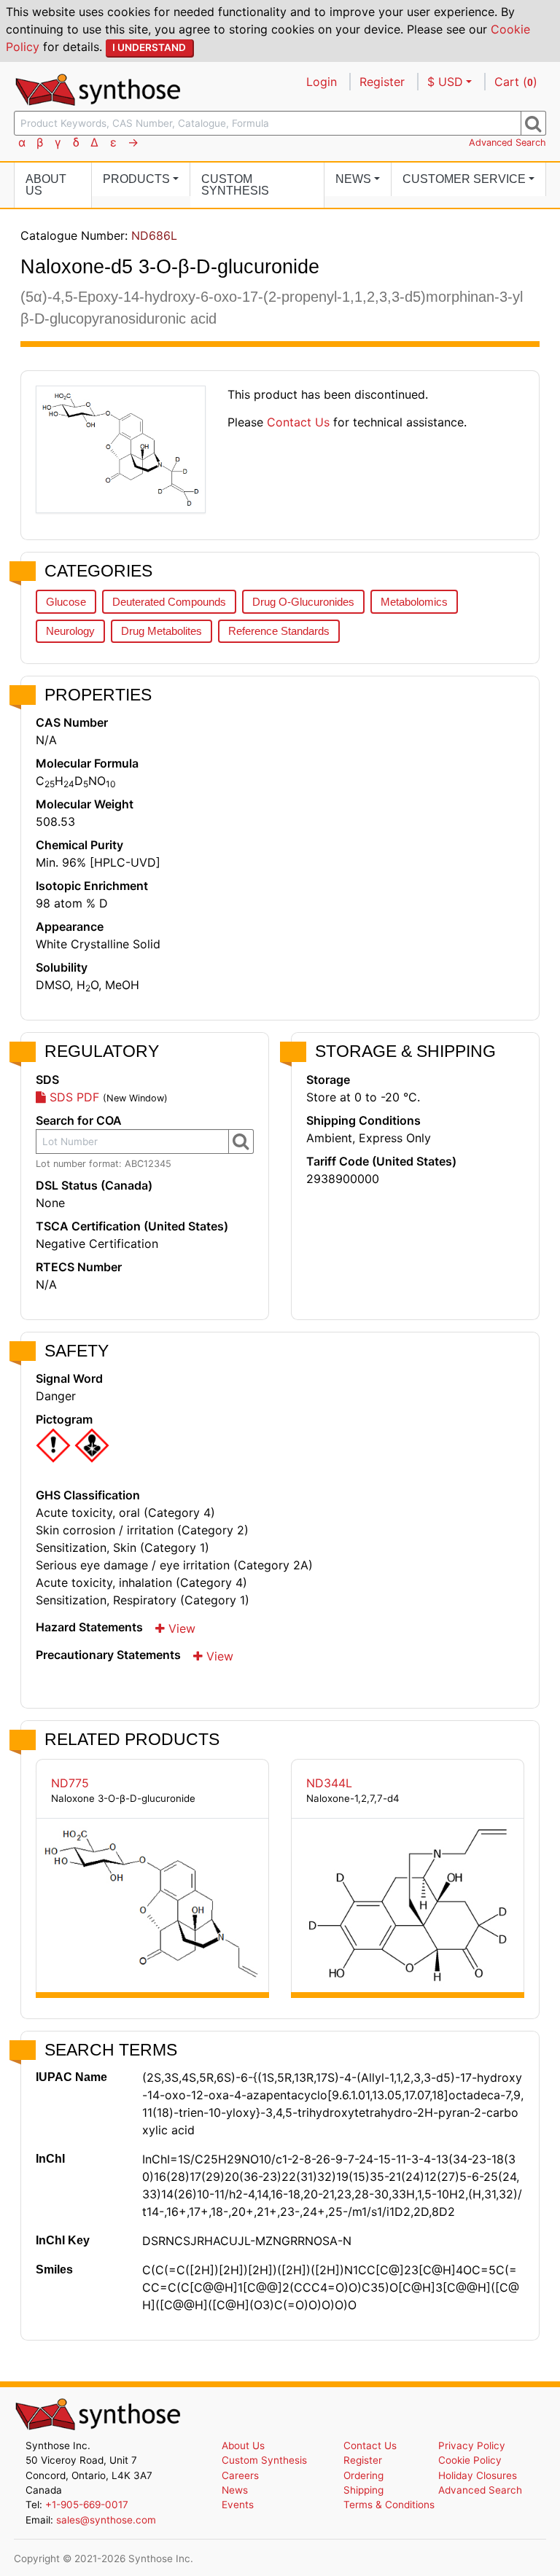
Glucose (66, 602)
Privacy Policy (472, 2446)
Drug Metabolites (162, 631)
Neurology (70, 631)
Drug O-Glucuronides (303, 602)
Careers (240, 2475)
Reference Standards (279, 631)
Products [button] (136, 179)
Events (238, 2505)
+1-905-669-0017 (87, 2505)
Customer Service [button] (464, 179)
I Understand (149, 47)
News (235, 2490)
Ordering (363, 2475)
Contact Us (298, 422)
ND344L (329, 1783)
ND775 (70, 1783)
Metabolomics (414, 602)
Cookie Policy (470, 2460)
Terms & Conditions (389, 2505)
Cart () (516, 82)
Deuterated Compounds (169, 602)
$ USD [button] (445, 82)
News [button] (353, 179)
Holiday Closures (478, 2475)
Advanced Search (507, 143)
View (180, 1628)
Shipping (363, 2490)
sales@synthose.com (106, 2520)
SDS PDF (73, 1097)
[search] (533, 123)
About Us (46, 185)
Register (382, 82)
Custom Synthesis (235, 185)
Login (322, 82)
